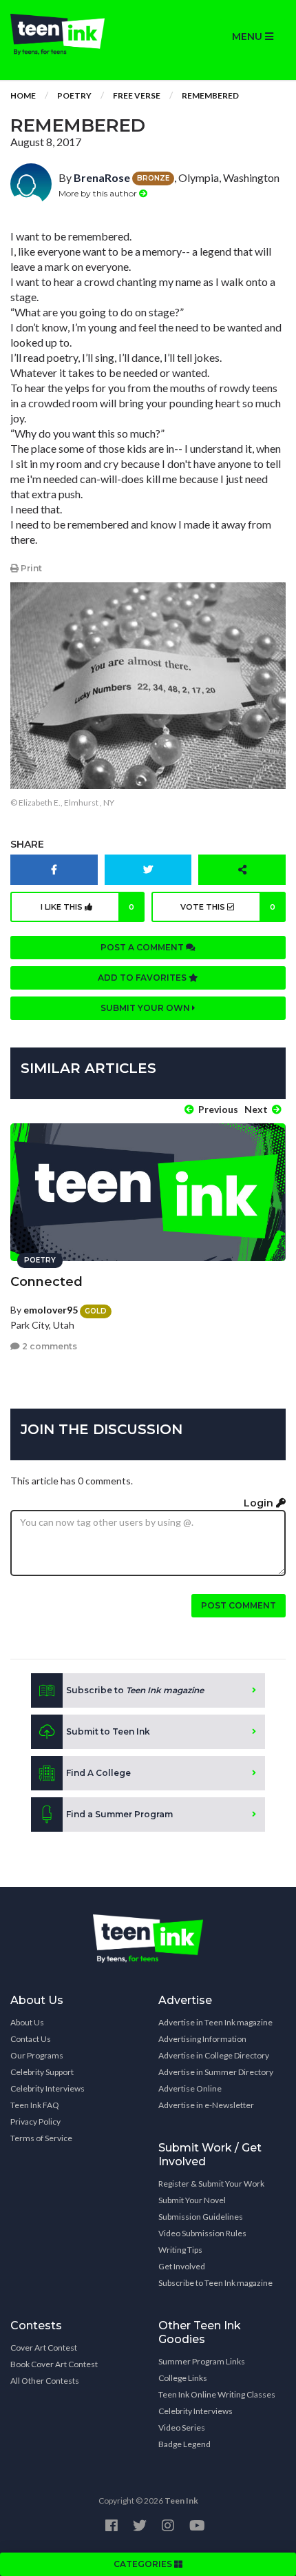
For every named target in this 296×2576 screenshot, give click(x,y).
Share (27, 844)
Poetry (74, 95)
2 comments (49, 1346)
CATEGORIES (144, 2564)
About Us (27, 2022)
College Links (183, 2378)
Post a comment (143, 947)
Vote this (228, 907)
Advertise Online (190, 2088)
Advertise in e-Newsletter (206, 2105)
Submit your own (146, 1008)
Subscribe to (135, 1690)
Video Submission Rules (202, 2233)
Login (260, 1503)
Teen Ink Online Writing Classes (217, 2394)
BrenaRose (102, 177)
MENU (249, 37)
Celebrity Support (42, 2072)
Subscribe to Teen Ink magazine (215, 2283)
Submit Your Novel (192, 2200)
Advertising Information (202, 2039)
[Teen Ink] (74, 34)
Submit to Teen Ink (108, 1731)
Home (23, 95)
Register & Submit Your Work (211, 2184)
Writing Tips (180, 2250)
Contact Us (31, 2039)
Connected (46, 1282)
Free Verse (137, 95)
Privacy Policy (35, 2122)
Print (30, 568)
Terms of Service (41, 2138)
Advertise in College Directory (214, 2055)
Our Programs (37, 2055)
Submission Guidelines (201, 2217)
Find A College (98, 1773)
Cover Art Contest (44, 2348)
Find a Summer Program (119, 1814)
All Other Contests (45, 2381)
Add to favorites (143, 978)
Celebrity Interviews (47, 2088)
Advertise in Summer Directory (216, 2072)
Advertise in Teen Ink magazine (215, 2022)
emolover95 (51, 1310)
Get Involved (182, 2266)
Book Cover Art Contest (54, 2364)
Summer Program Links (202, 2361)
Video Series (182, 2427)
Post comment (239, 1605)
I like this (88, 907)
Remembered (210, 95)
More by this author (99, 193)
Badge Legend (184, 2444)
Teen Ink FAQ (35, 2105)
